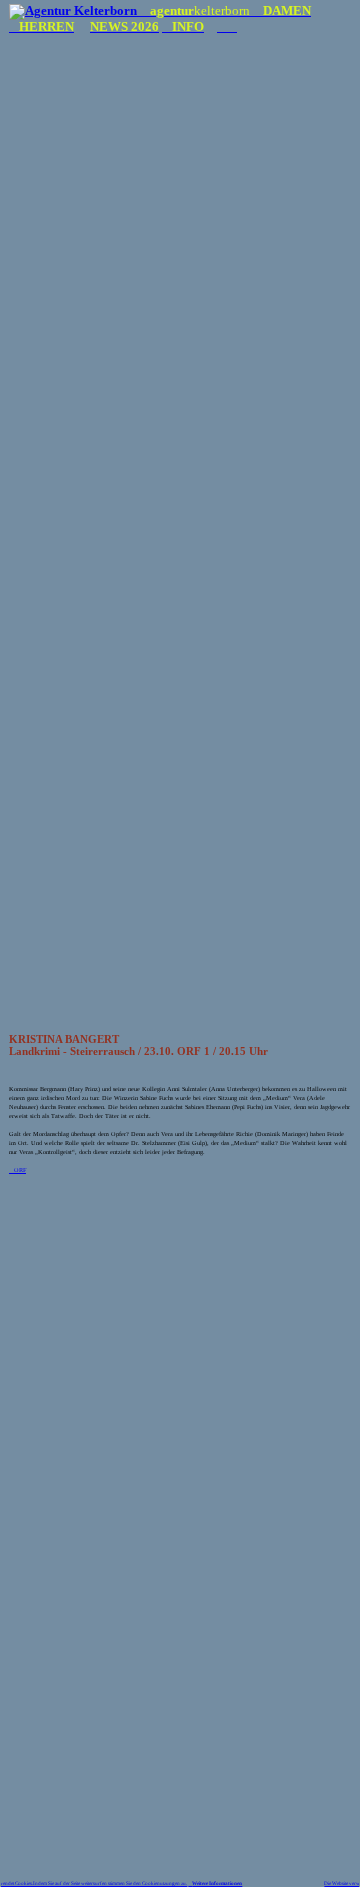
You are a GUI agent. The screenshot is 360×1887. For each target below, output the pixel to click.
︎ (232, 27)
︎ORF (17, 1169)
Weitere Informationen (217, 1883)
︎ (222, 27)
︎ (190, 1883)
